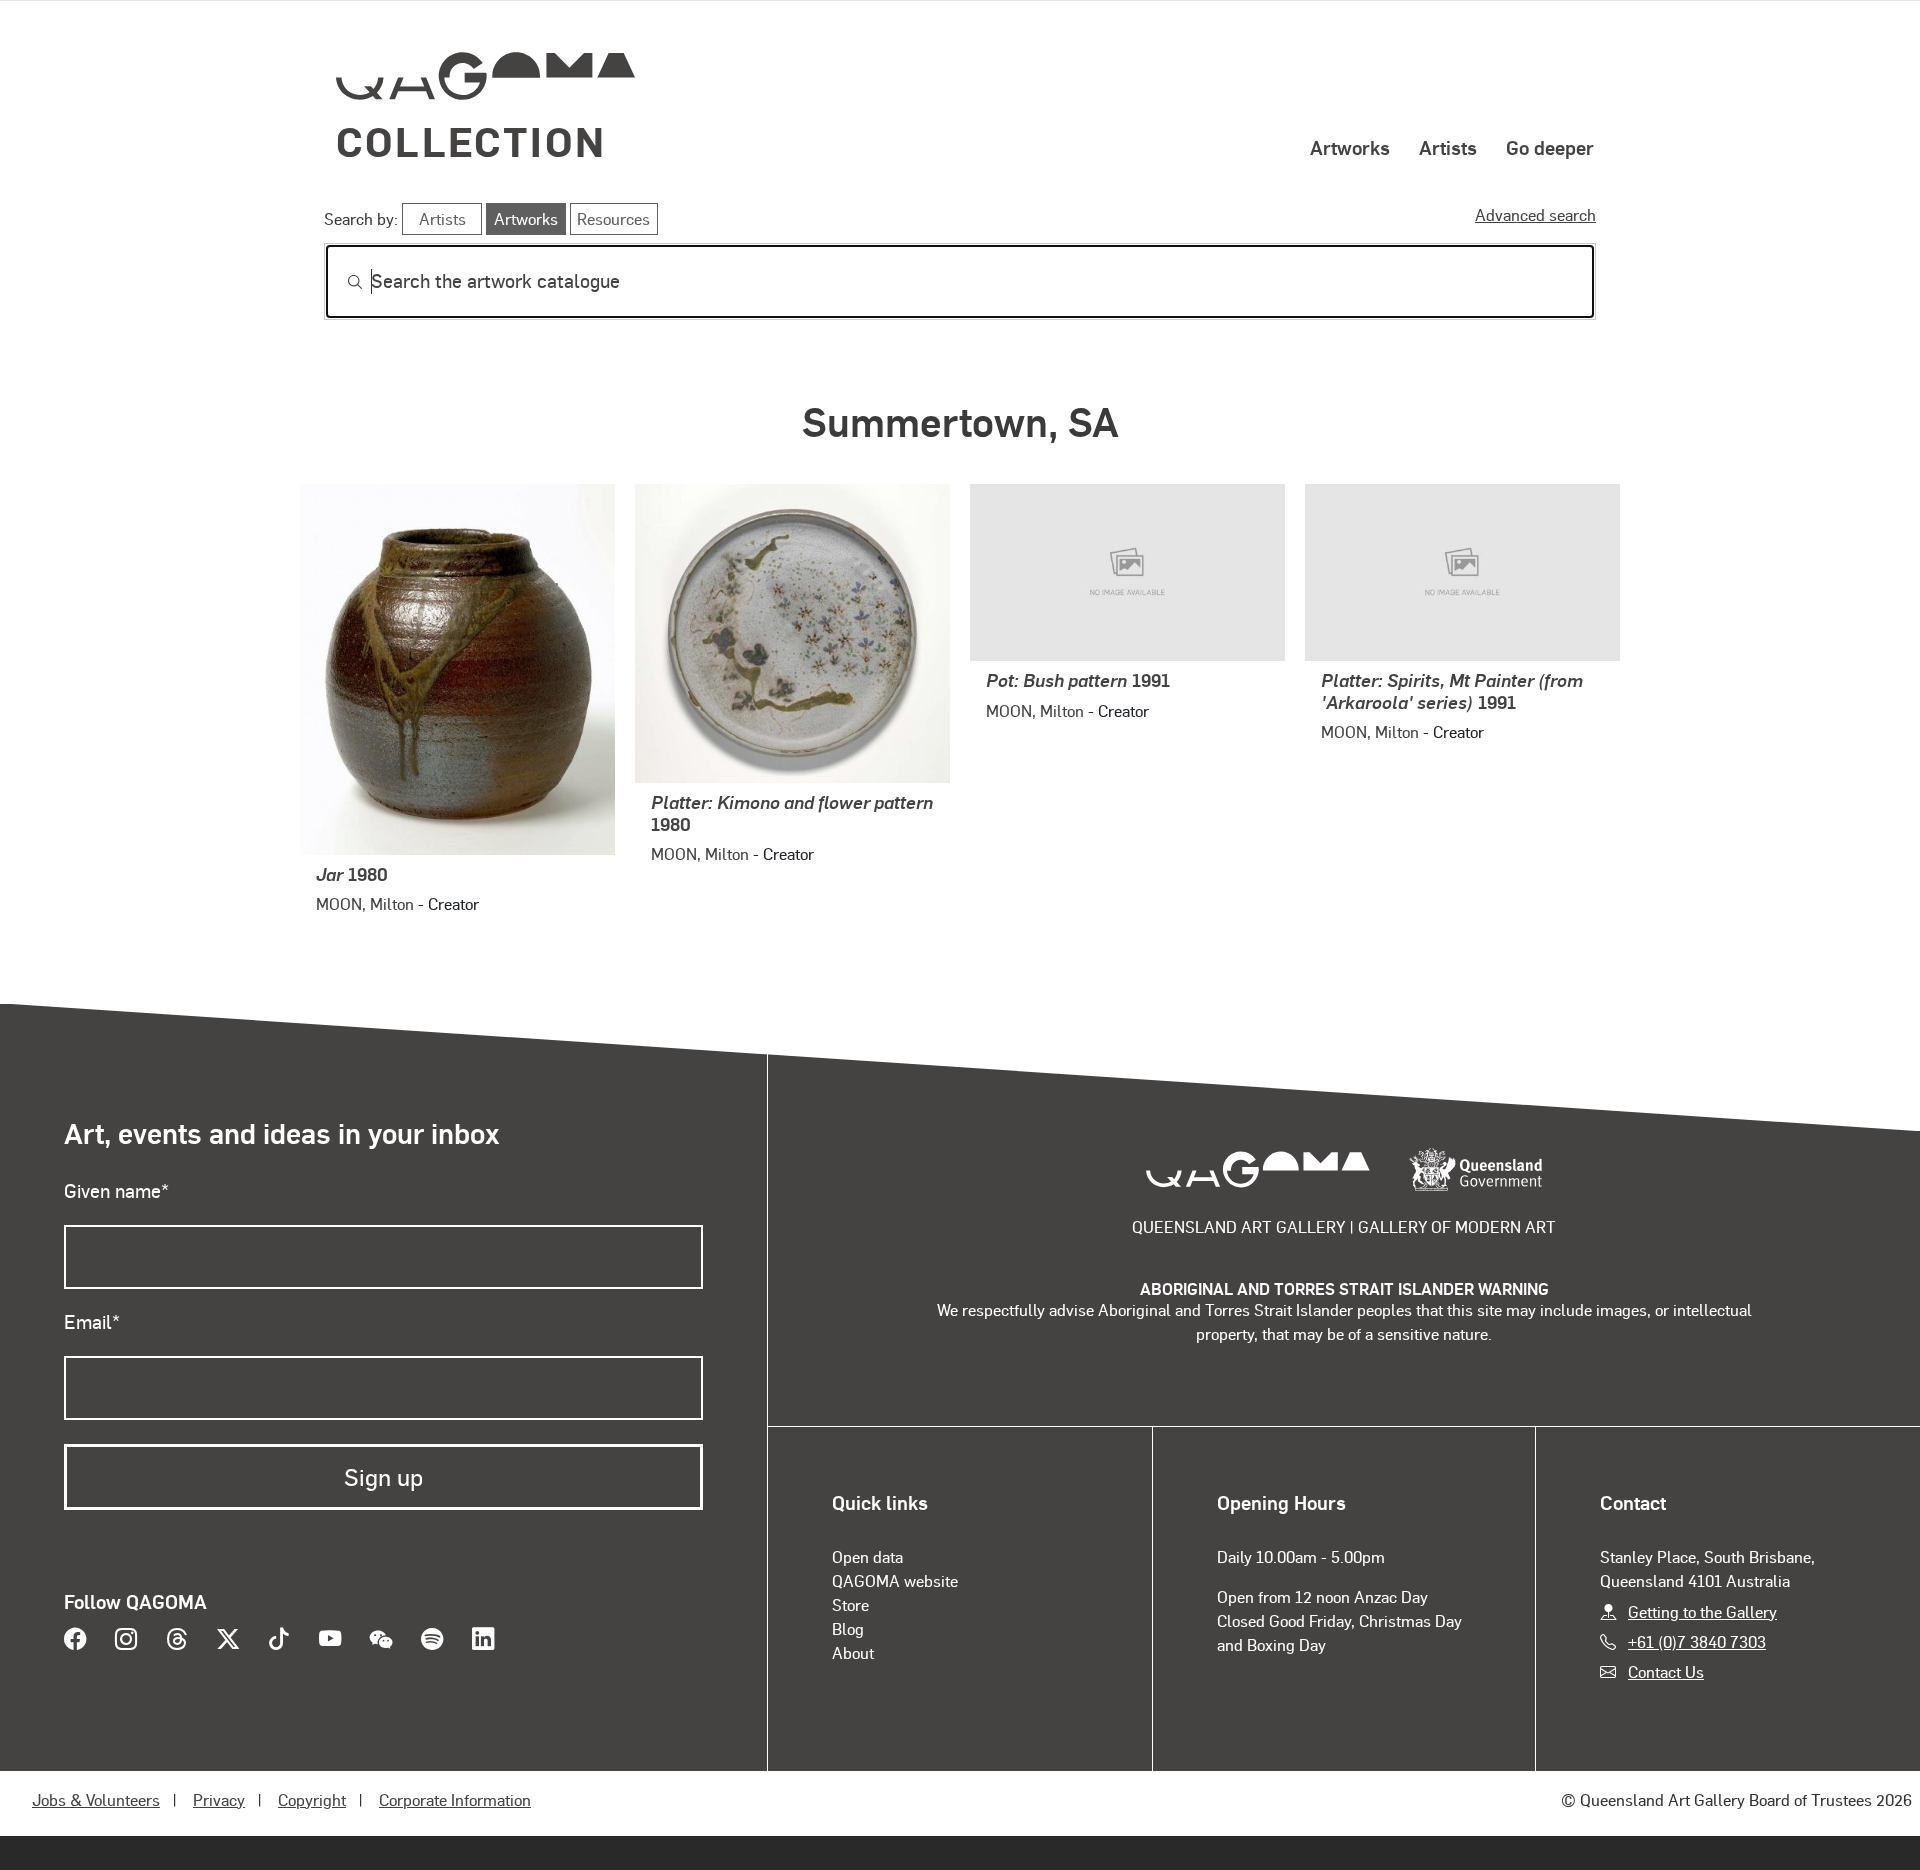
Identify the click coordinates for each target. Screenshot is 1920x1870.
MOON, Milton (365, 903)
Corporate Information (455, 1799)
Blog (848, 1628)
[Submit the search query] (339, 282)
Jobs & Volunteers (96, 1799)
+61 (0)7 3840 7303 (1697, 1641)
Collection (471, 140)
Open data (867, 1556)
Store (850, 1604)
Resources (613, 218)
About (853, 1652)
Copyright (312, 1799)
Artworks (1350, 147)
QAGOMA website (895, 1580)
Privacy (219, 1799)
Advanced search (1535, 214)
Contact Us (1666, 1671)
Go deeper (1550, 147)
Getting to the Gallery (1702, 1611)
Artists (1448, 147)
